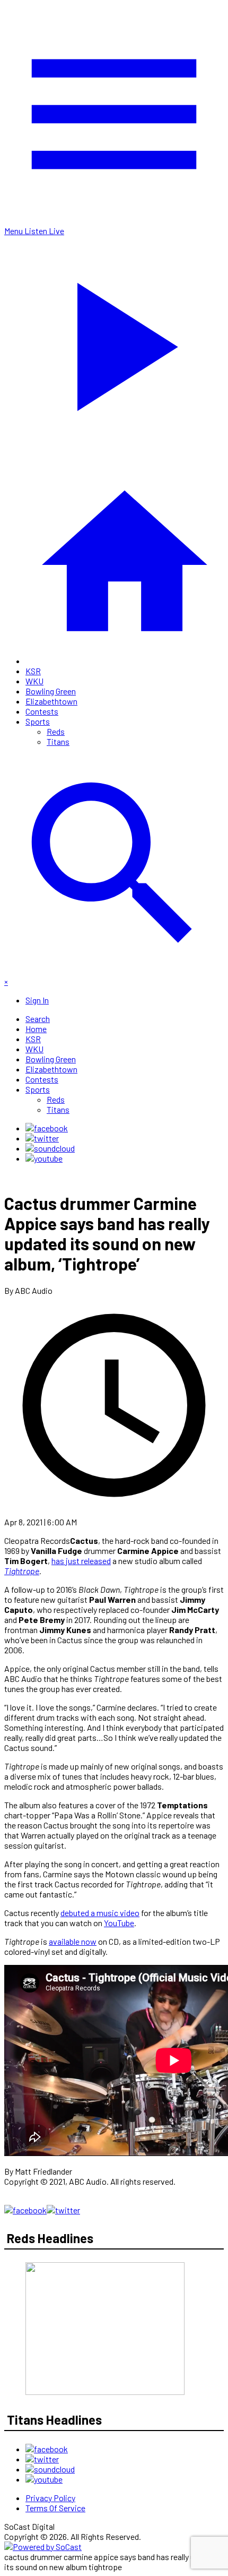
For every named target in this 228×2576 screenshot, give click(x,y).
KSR (33, 671)
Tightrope (22, 1571)
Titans (58, 741)
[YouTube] (44, 1158)
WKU (34, 681)
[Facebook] (47, 1128)
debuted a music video (100, 1913)
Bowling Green (51, 691)
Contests (42, 711)
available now (73, 1941)
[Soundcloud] (50, 1148)
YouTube (119, 1923)
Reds (56, 731)
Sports (38, 721)
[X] (42, 1138)
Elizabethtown (51, 701)
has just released (81, 1561)
